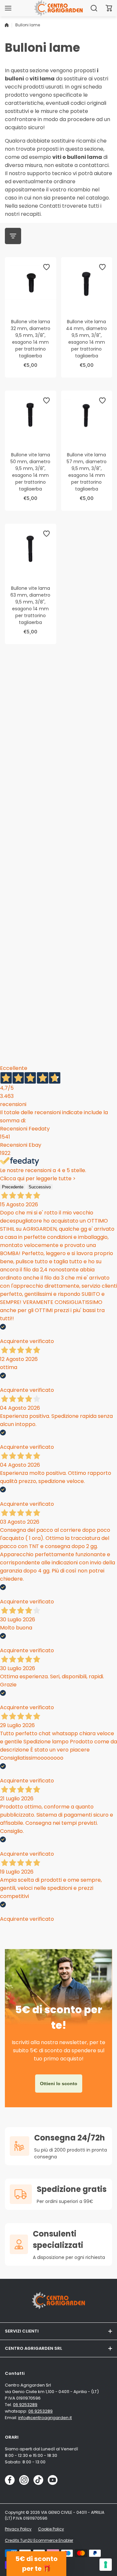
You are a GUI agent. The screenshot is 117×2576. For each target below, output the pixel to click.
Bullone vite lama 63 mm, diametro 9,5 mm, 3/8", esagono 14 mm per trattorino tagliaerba (30, 605)
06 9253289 (25, 2405)
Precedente (13, 1187)
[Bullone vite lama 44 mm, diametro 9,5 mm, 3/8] (87, 283)
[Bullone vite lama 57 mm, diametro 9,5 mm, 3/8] (87, 416)
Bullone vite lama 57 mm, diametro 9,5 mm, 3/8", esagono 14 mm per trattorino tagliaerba (87, 472)
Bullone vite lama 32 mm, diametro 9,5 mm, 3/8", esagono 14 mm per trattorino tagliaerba (31, 339)
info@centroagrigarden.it (45, 2418)
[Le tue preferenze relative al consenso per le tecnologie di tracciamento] (106, 2565)
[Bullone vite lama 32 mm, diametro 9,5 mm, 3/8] (31, 283)
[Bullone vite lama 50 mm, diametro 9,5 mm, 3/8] (31, 416)
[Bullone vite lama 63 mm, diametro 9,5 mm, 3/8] (31, 549)
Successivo (40, 1187)
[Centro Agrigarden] (58, 8)
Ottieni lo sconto (59, 2084)
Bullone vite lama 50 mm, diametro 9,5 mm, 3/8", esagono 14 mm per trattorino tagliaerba (30, 472)
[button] (109, 8)
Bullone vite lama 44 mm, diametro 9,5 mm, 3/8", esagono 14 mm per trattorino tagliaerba (86, 339)
